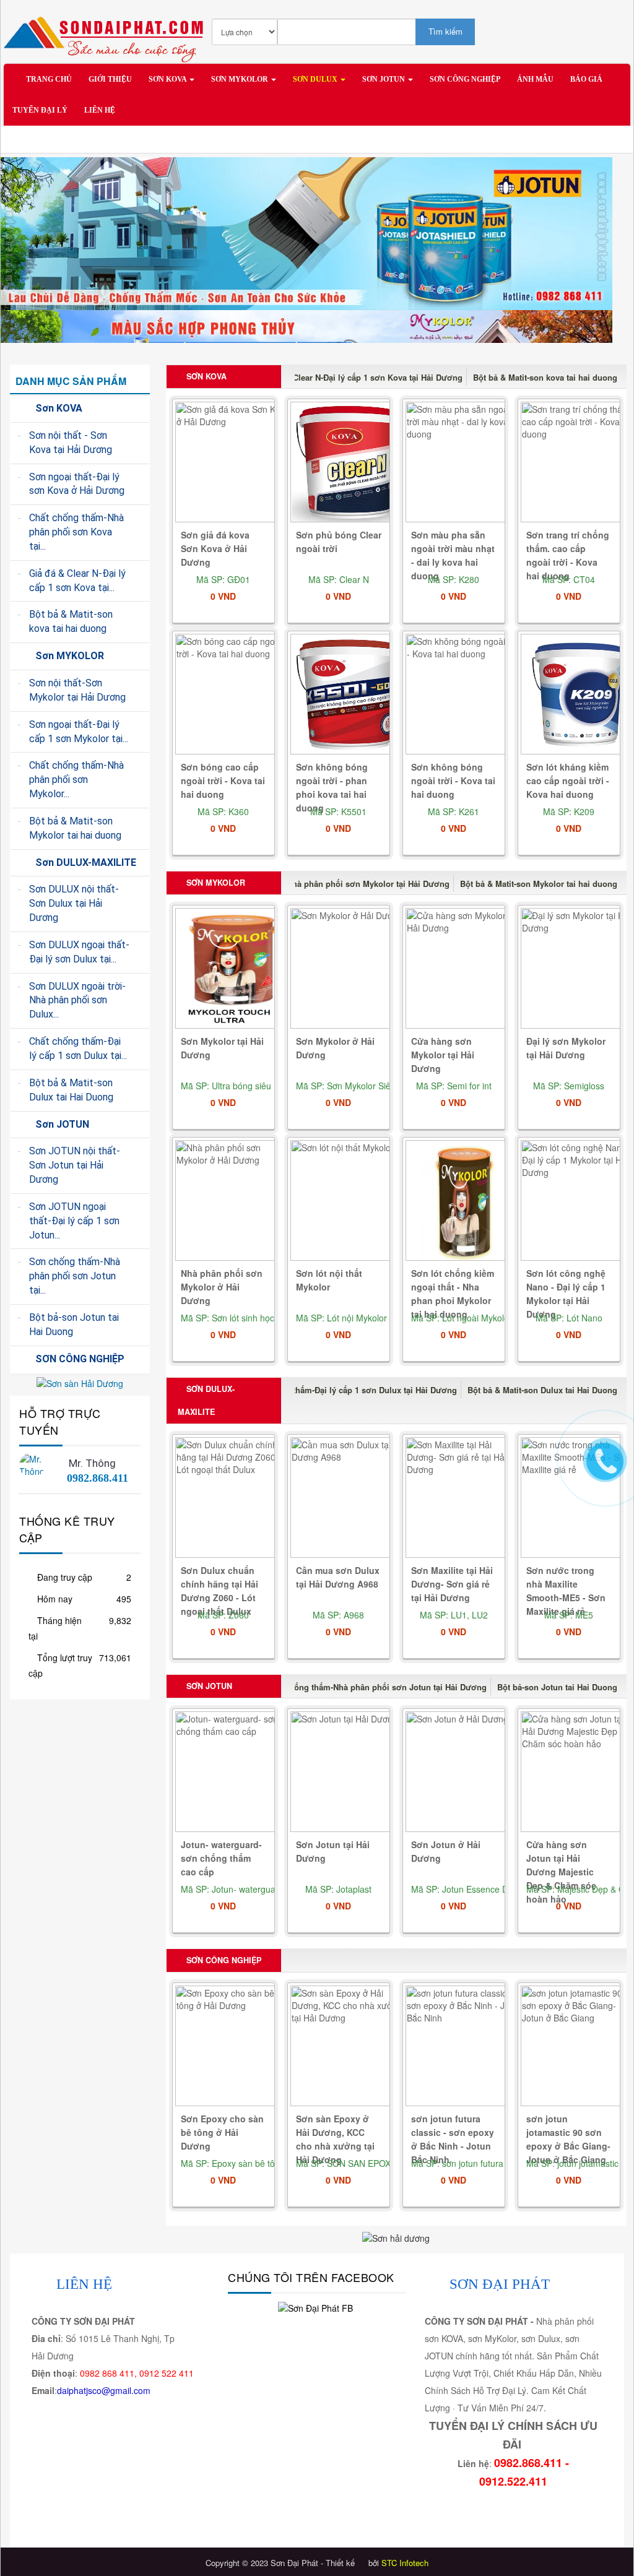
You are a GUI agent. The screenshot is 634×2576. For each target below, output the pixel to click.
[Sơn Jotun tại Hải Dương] (350, 1772)
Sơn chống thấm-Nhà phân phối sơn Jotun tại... (75, 1276)
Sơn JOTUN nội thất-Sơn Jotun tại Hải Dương (75, 1165)
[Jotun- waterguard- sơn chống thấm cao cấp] (235, 1772)
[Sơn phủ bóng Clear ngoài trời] (350, 463)
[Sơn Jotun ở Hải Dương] (465, 1772)
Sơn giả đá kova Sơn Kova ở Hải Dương (215, 548)
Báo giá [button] (586, 79)
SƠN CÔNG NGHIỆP (223, 1960)
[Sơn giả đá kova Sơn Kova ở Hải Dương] (235, 463)
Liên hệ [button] (100, 110)
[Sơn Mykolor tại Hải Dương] (235, 969)
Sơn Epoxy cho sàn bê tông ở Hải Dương (222, 2132)
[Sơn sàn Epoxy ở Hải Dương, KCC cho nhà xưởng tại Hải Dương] (350, 2047)
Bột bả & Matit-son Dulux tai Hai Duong (542, 1390)
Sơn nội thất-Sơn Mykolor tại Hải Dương (77, 690)
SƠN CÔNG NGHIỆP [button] (465, 79)
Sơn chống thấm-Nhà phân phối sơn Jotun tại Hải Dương (376, 1687)
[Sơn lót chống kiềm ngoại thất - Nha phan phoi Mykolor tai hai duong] (465, 1201)
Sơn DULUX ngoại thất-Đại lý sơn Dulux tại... (79, 952)
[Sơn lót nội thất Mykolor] (350, 1201)
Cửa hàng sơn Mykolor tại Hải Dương (443, 1055)
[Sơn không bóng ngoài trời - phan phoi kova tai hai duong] (350, 695)
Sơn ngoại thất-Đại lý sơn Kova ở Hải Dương (77, 484)
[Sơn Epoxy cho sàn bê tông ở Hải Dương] (235, 2047)
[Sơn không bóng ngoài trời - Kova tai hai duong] (465, 695)
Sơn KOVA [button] (168, 79)
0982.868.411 (98, 1478)
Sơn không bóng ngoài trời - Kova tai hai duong (453, 780)
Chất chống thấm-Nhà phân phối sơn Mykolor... (76, 780)
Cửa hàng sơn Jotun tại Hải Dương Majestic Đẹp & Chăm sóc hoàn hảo (561, 1872)
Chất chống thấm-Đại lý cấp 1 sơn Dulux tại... (78, 1048)
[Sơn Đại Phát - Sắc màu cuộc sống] (107, 33)
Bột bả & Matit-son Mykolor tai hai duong (539, 884)
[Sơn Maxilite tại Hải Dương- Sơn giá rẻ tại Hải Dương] (465, 1498)
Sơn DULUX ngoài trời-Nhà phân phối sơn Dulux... (77, 1001)
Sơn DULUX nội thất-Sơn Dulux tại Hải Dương (74, 903)
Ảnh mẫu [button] (535, 79)
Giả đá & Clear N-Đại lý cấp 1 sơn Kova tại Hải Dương (360, 377)
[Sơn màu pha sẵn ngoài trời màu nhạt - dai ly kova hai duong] (465, 463)
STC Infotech (405, 2563)
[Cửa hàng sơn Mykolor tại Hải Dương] (465, 969)
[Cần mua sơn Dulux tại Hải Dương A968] (350, 1498)
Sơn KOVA (205, 376)
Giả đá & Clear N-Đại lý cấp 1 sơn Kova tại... (77, 581)
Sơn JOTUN (208, 1686)
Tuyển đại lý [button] (40, 110)
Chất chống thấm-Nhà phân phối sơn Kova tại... (76, 532)
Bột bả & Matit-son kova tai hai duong (545, 377)
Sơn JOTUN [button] (384, 79)
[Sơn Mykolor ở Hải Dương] (350, 969)
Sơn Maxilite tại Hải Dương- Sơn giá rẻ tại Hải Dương (452, 1584)
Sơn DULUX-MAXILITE (206, 1400)
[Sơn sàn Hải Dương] (80, 1382)
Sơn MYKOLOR (215, 883)
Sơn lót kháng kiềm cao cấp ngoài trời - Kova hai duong (568, 780)
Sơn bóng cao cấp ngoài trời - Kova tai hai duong (223, 780)
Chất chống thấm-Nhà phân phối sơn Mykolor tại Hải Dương (334, 884)
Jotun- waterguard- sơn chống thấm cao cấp (221, 1858)
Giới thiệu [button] (110, 79)
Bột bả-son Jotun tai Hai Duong (557, 1687)
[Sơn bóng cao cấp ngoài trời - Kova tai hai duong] (235, 695)
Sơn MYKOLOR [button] (241, 79)
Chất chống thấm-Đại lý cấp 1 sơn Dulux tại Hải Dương (352, 1390)
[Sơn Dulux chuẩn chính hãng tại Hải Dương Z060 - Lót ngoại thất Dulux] (235, 1498)
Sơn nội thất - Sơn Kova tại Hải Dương (71, 443)
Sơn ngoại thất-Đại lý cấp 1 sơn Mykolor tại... (79, 732)
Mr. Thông (92, 1463)
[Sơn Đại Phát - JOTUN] (306, 232)
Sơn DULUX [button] (316, 79)
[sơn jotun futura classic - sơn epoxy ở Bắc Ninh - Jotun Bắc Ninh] (465, 2047)
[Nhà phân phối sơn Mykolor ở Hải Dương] (235, 1201)
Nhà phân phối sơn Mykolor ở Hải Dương (222, 1287)
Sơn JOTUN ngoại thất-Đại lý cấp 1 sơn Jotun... (74, 1221)
